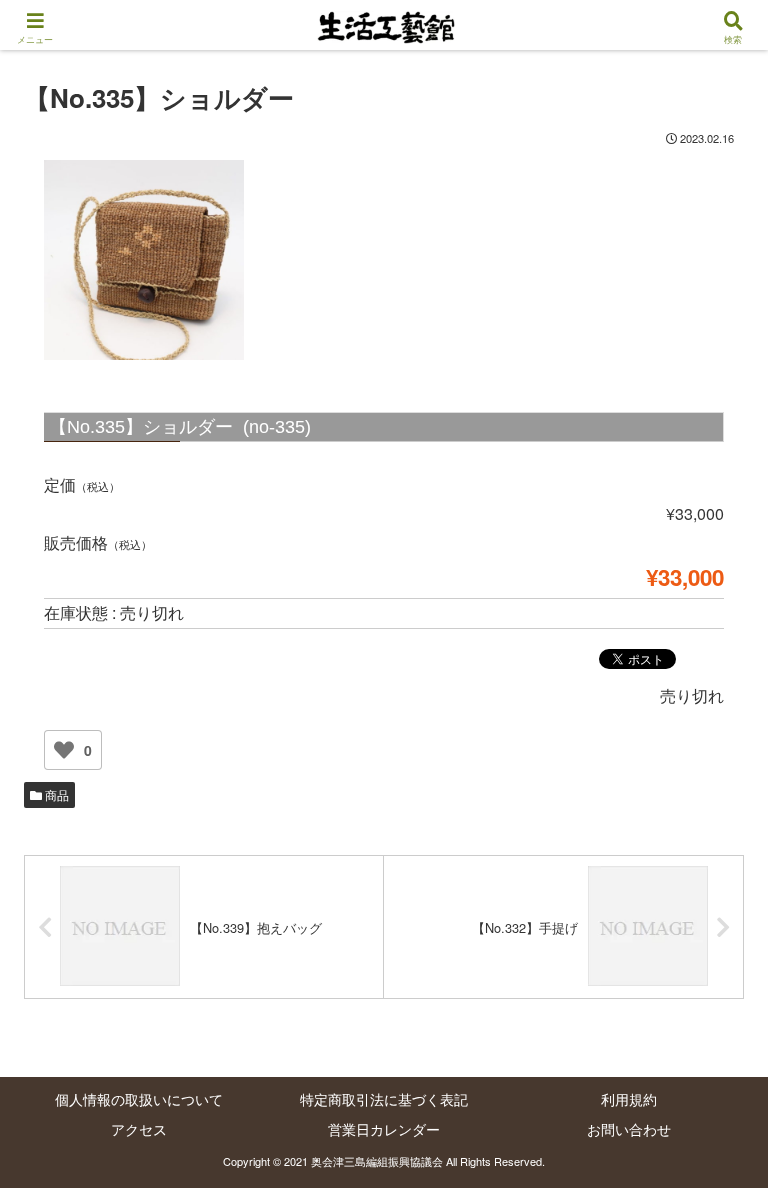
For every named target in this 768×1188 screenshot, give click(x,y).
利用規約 (629, 1099)
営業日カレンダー (384, 1129)
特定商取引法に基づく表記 (384, 1099)
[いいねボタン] (64, 750)
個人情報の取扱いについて (139, 1099)
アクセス (139, 1129)
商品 (55, 794)
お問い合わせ (629, 1129)
